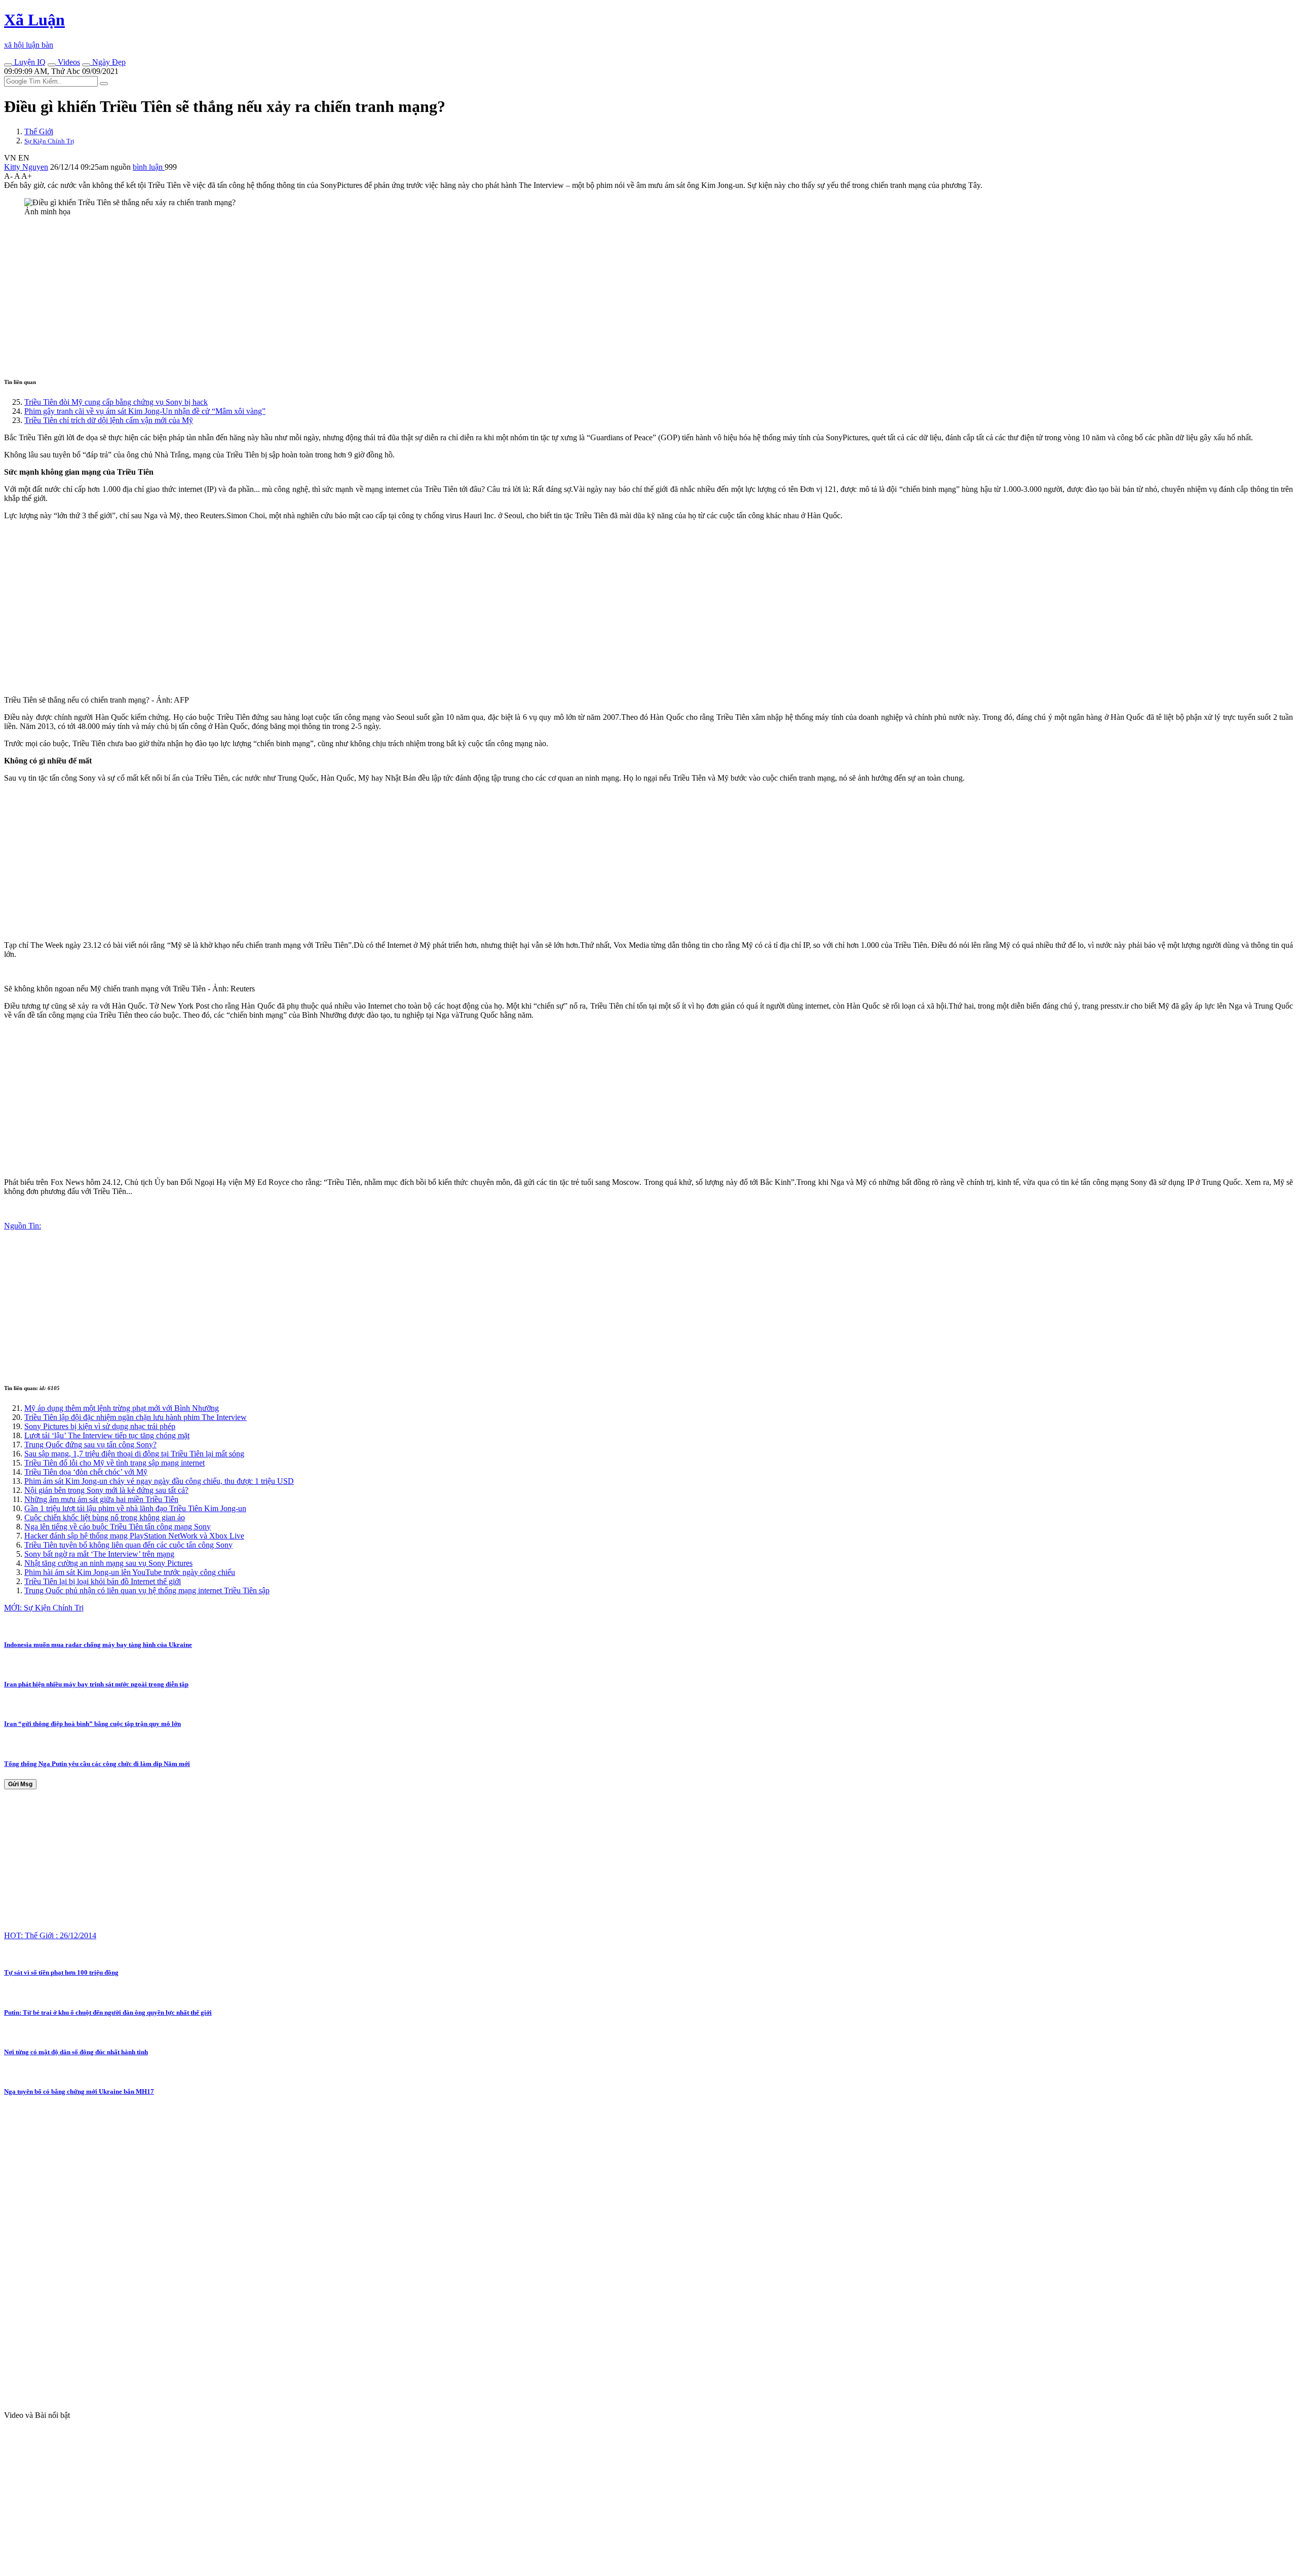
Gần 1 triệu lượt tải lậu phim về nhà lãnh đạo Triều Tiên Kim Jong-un (135, 1508)
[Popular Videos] (52, 65)
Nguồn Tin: (23, 1226)
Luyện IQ (29, 62)
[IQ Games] (8, 65)
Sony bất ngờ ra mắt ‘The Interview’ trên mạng (99, 1554)
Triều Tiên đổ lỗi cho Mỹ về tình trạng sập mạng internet (115, 1463)
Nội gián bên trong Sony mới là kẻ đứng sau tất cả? (106, 1490)
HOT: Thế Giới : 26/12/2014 (50, 1935)
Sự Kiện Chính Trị (49, 141)
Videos (68, 62)
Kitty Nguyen (26, 167)
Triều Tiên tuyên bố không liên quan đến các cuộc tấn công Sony (128, 1545)
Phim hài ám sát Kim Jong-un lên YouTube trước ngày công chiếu (130, 1572)
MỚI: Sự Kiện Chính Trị (44, 1608)
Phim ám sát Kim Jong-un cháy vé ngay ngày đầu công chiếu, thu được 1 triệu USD (159, 1481)
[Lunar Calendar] (86, 65)
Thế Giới (39, 131)
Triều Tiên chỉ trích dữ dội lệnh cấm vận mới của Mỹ (109, 420)
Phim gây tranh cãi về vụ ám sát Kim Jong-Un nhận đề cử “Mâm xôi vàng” (145, 411)
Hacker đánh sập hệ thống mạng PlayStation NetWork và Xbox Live (134, 1536)
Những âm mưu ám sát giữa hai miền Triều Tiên (101, 1499)
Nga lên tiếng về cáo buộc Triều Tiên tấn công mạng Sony (118, 1527)
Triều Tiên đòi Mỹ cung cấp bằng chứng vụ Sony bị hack (116, 402)
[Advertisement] (308, 295)
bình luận (149, 167)
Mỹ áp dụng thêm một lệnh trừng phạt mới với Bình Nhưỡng (122, 1408)
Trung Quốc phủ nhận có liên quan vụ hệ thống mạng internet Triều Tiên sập (147, 1590)
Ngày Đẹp (108, 62)
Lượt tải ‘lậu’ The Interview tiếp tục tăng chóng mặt (107, 1435)
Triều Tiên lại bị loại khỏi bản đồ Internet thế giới (103, 1581)
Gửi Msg (20, 1784)
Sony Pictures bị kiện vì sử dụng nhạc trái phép (100, 1426)
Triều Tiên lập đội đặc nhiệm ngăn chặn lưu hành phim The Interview (136, 1417)
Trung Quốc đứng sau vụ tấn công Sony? (90, 1445)
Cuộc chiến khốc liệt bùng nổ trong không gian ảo (105, 1517)
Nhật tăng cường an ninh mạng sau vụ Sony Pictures (108, 1563)
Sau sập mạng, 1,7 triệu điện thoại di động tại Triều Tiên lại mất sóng (134, 1454)
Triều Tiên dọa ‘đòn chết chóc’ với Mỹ (86, 1472)
